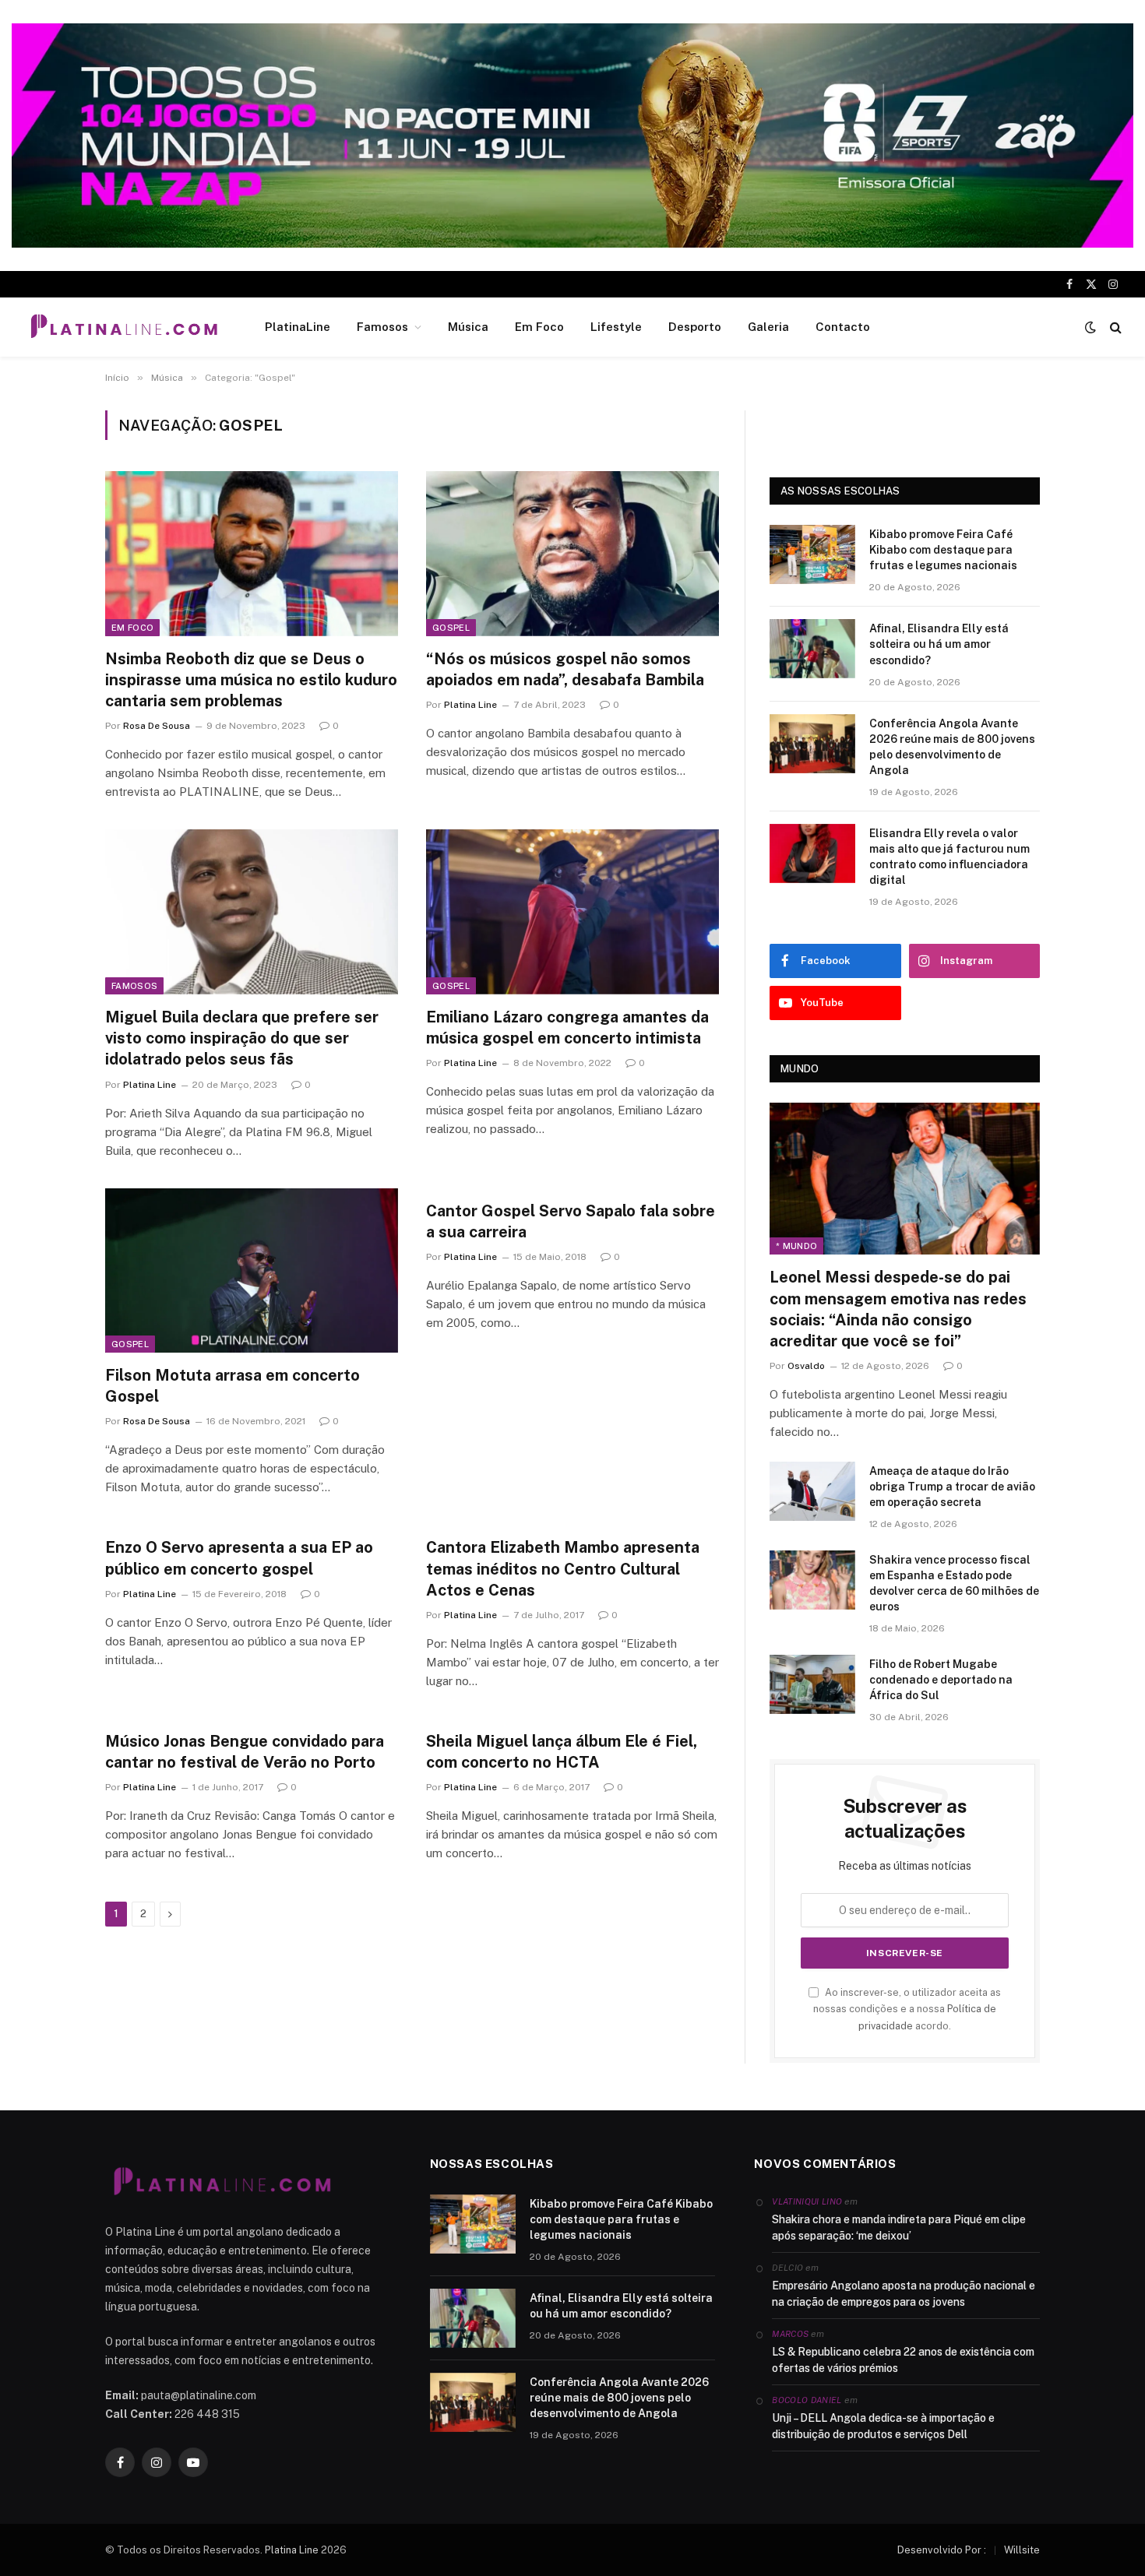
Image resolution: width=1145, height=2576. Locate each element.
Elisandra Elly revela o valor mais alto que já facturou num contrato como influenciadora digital (949, 857)
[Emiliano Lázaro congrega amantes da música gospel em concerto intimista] (572, 912)
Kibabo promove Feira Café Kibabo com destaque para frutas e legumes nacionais (943, 550)
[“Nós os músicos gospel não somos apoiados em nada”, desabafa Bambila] (572, 554)
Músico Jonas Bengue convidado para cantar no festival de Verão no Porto (245, 1752)
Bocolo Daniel (807, 2400)
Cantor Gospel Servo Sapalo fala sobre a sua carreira (571, 1221)
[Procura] (1114, 327)
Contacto (843, 327)
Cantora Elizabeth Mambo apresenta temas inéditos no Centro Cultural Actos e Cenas (563, 1568)
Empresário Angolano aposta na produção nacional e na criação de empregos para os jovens (904, 2294)
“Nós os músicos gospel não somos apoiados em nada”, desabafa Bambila (565, 669)
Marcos (790, 2334)
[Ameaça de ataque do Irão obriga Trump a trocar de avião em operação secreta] (812, 1491)
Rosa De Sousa (157, 726)
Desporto (695, 327)
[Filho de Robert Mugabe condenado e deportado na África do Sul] (812, 1684)
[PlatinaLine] (124, 327)
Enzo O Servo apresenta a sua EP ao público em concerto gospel (239, 1558)
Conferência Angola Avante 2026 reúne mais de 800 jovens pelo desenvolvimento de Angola (952, 747)
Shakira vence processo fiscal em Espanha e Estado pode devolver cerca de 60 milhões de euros (954, 1583)
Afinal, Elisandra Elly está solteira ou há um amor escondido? (939, 644)
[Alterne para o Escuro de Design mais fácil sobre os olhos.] (1090, 327)
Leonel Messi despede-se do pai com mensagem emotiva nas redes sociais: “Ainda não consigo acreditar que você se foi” (898, 1309)
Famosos (382, 327)
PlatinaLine (298, 327)
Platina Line (470, 705)
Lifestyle (616, 327)
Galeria (768, 327)
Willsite (1022, 2550)
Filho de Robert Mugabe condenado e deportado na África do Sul (941, 1680)
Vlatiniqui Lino (807, 2201)
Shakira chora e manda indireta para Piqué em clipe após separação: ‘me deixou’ (899, 2228)
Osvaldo (806, 1366)
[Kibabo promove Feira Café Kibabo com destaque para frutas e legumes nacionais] (812, 554)
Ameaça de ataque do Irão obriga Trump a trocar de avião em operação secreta (952, 1487)
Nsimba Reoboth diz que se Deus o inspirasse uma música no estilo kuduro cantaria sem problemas (251, 680)
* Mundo (796, 1246)
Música (468, 327)
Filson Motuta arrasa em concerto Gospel (233, 1386)
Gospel (451, 628)
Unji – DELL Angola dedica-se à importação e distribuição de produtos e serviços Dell (883, 2426)
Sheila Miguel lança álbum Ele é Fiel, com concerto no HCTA (562, 1752)
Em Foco (539, 327)
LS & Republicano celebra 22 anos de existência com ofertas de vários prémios (903, 2360)
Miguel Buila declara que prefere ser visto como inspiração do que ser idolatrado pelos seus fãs (242, 1038)
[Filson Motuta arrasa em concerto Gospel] (252, 1271)
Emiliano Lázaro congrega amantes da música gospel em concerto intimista (567, 1028)
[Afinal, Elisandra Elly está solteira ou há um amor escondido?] (812, 649)
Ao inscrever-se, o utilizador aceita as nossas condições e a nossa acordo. (907, 2009)
